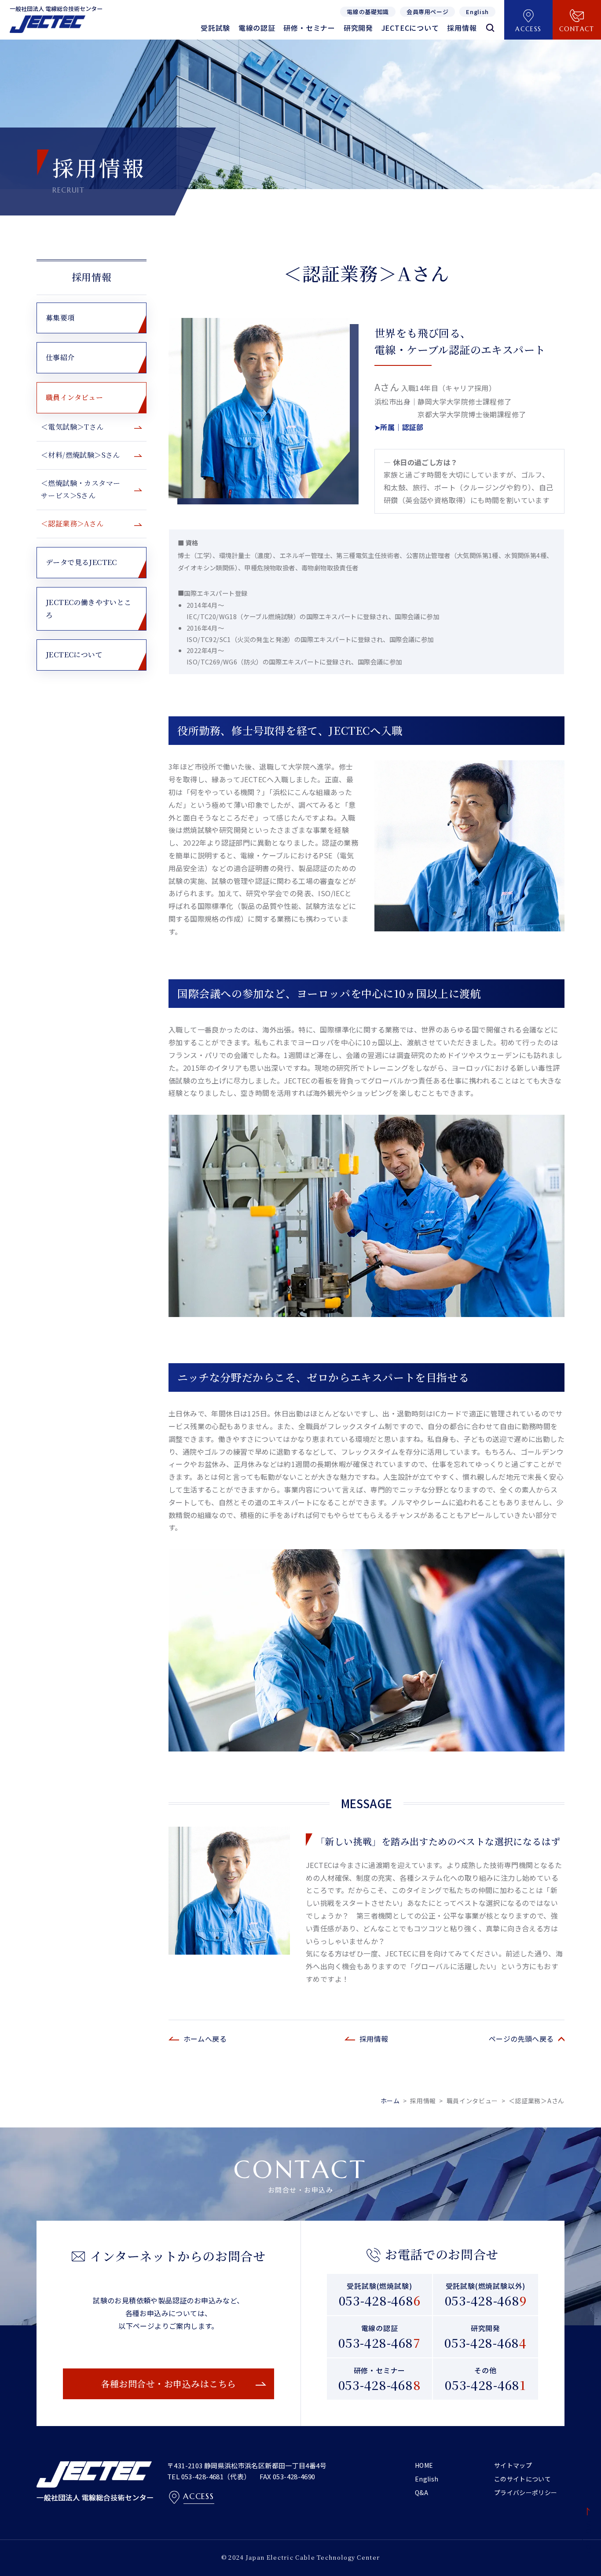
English (427, 2479)
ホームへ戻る (205, 2039)
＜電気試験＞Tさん (72, 427)
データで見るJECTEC (81, 562)
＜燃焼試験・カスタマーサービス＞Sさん (81, 489)
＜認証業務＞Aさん (72, 524)
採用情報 (92, 277)
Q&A (421, 2492)
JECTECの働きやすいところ (89, 609)
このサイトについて (522, 2479)
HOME (424, 2465)
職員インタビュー (74, 397)
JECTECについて (74, 655)
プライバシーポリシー (526, 2492)
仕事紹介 (60, 357)
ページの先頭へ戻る (521, 2039)
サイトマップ (513, 2465)
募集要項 (60, 318)
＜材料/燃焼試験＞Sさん (81, 455)
